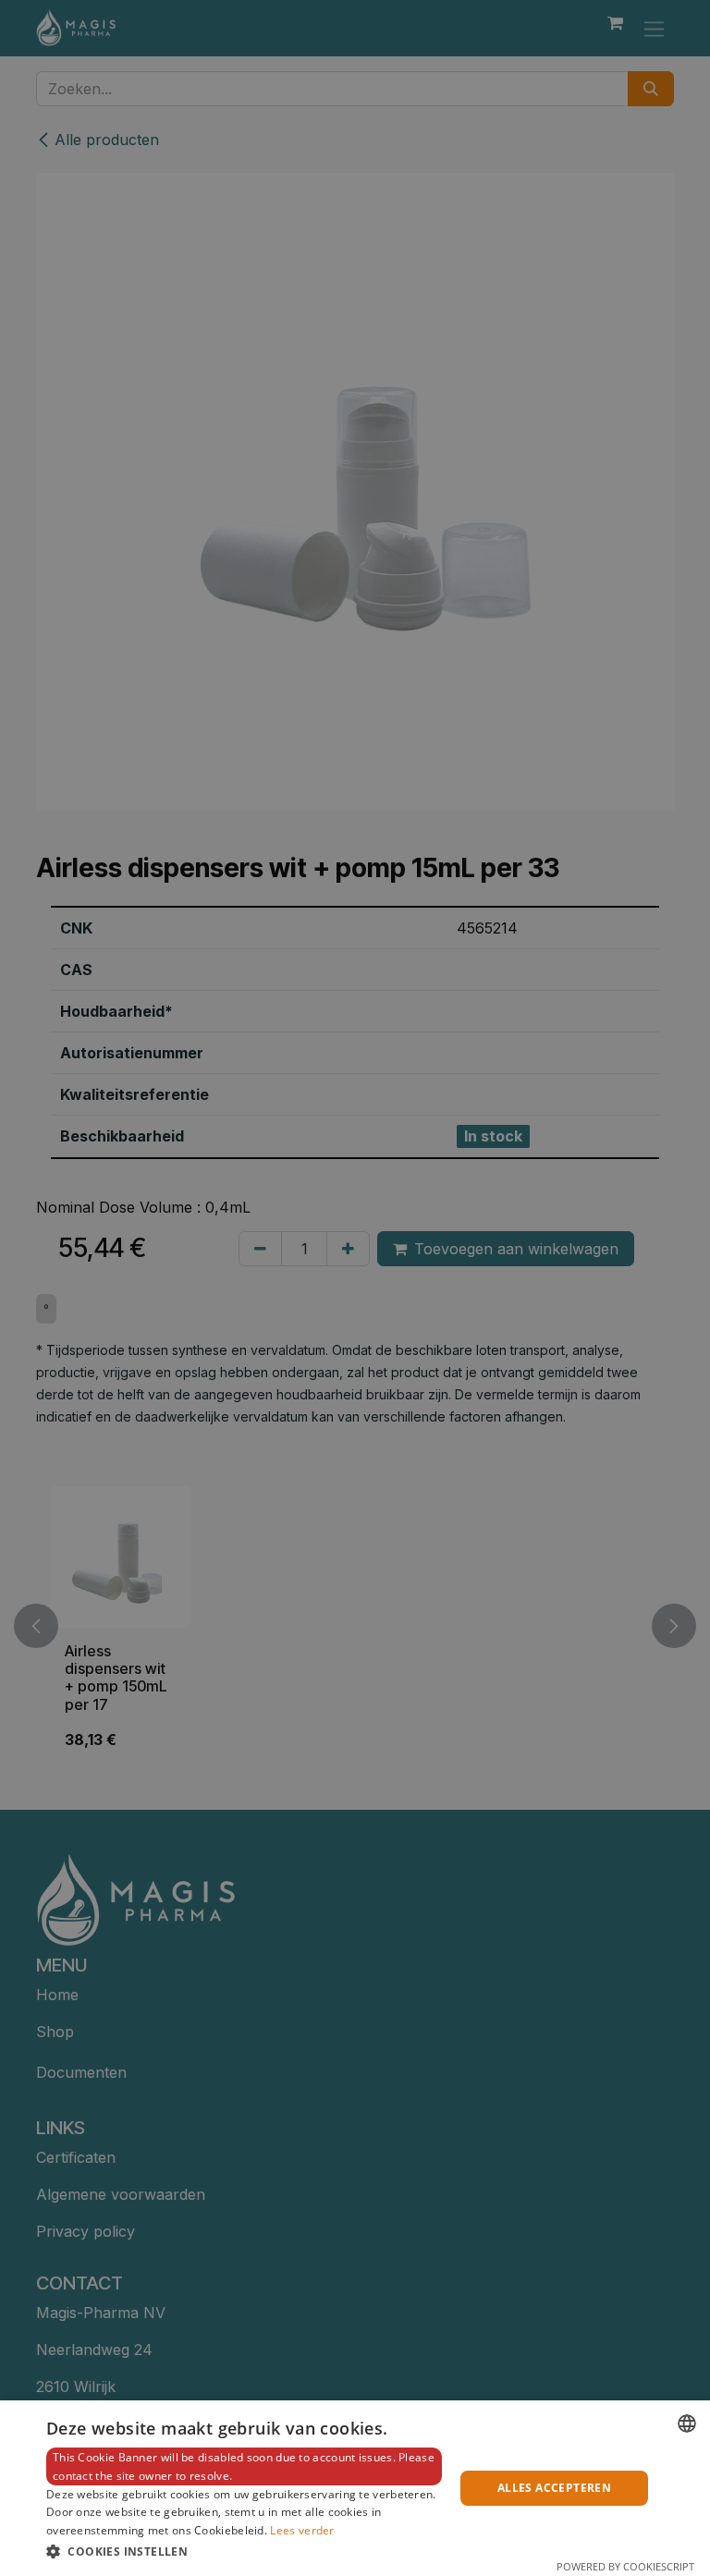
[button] (244, 2551)
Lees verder (302, 2530)
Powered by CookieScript (625, 2566)
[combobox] (687, 2423)
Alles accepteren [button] (554, 2488)
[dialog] (355, 2488)
